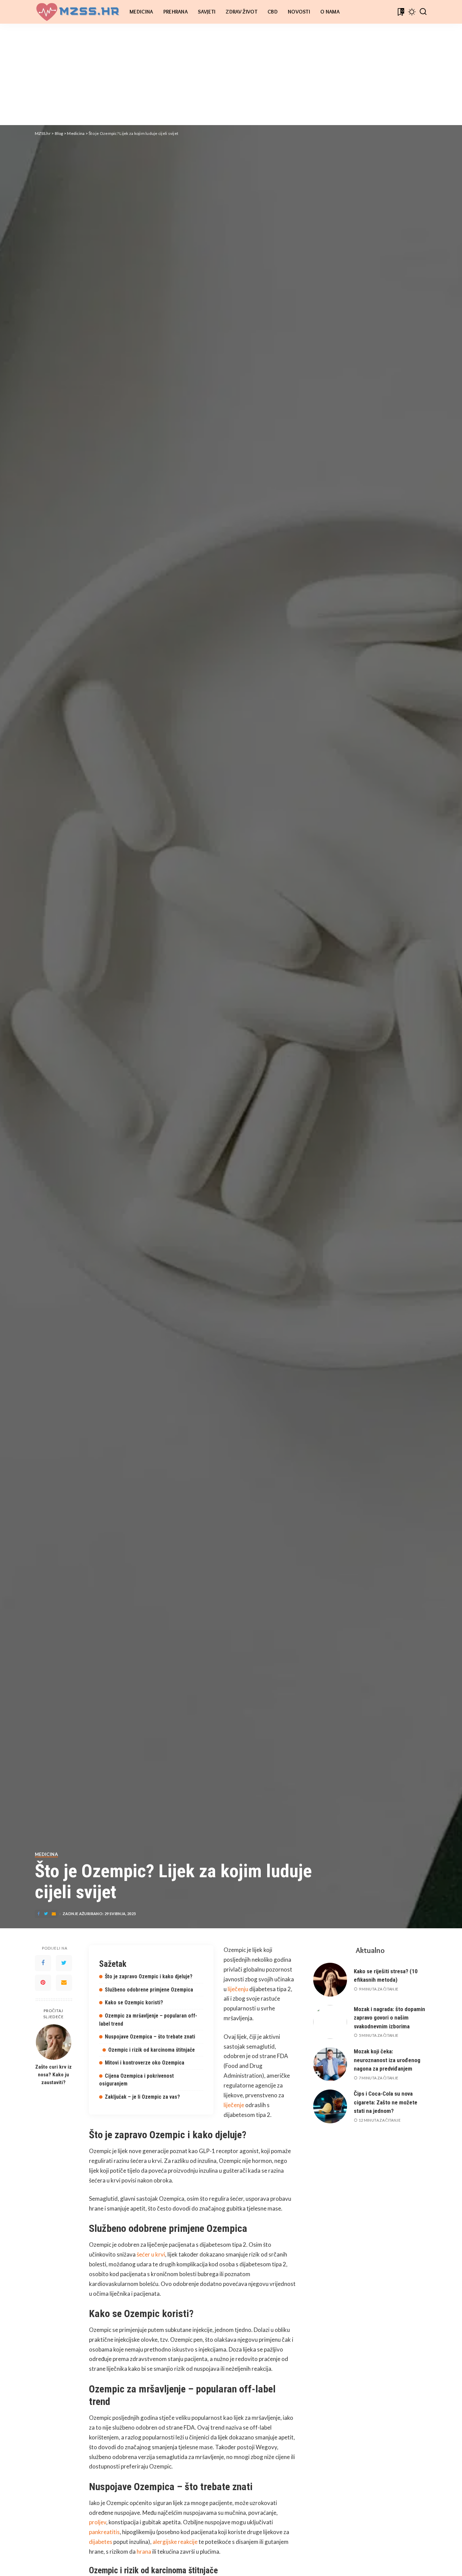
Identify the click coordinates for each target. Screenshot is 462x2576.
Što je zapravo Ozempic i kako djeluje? (149, 1976)
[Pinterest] (43, 1983)
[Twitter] (64, 1963)
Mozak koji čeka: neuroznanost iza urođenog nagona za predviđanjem (387, 2060)
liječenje (234, 2105)
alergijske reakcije (175, 2542)
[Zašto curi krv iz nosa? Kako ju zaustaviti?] (54, 2042)
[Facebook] (43, 1963)
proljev (98, 2522)
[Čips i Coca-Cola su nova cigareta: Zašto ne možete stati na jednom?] (330, 2106)
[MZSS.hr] (77, 12)
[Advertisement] (231, 74)
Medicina (46, 1855)
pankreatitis (104, 2532)
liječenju (238, 1989)
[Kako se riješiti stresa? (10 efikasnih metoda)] (330, 1980)
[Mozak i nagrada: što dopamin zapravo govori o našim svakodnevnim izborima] (330, 2022)
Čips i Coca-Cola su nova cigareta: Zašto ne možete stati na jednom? (386, 2102)
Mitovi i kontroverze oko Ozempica (145, 2063)
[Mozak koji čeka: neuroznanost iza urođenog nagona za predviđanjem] (330, 2064)
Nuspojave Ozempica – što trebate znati (150, 2037)
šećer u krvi (151, 2254)
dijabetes (101, 2542)
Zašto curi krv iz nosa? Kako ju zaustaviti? (53, 2075)
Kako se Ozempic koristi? (134, 2002)
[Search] (423, 12)
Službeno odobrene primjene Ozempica (149, 1990)
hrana (144, 2551)
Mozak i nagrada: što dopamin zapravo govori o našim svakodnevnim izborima (389, 2018)
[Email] (64, 1983)
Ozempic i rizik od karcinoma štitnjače (152, 2050)
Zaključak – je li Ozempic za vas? (142, 2097)
